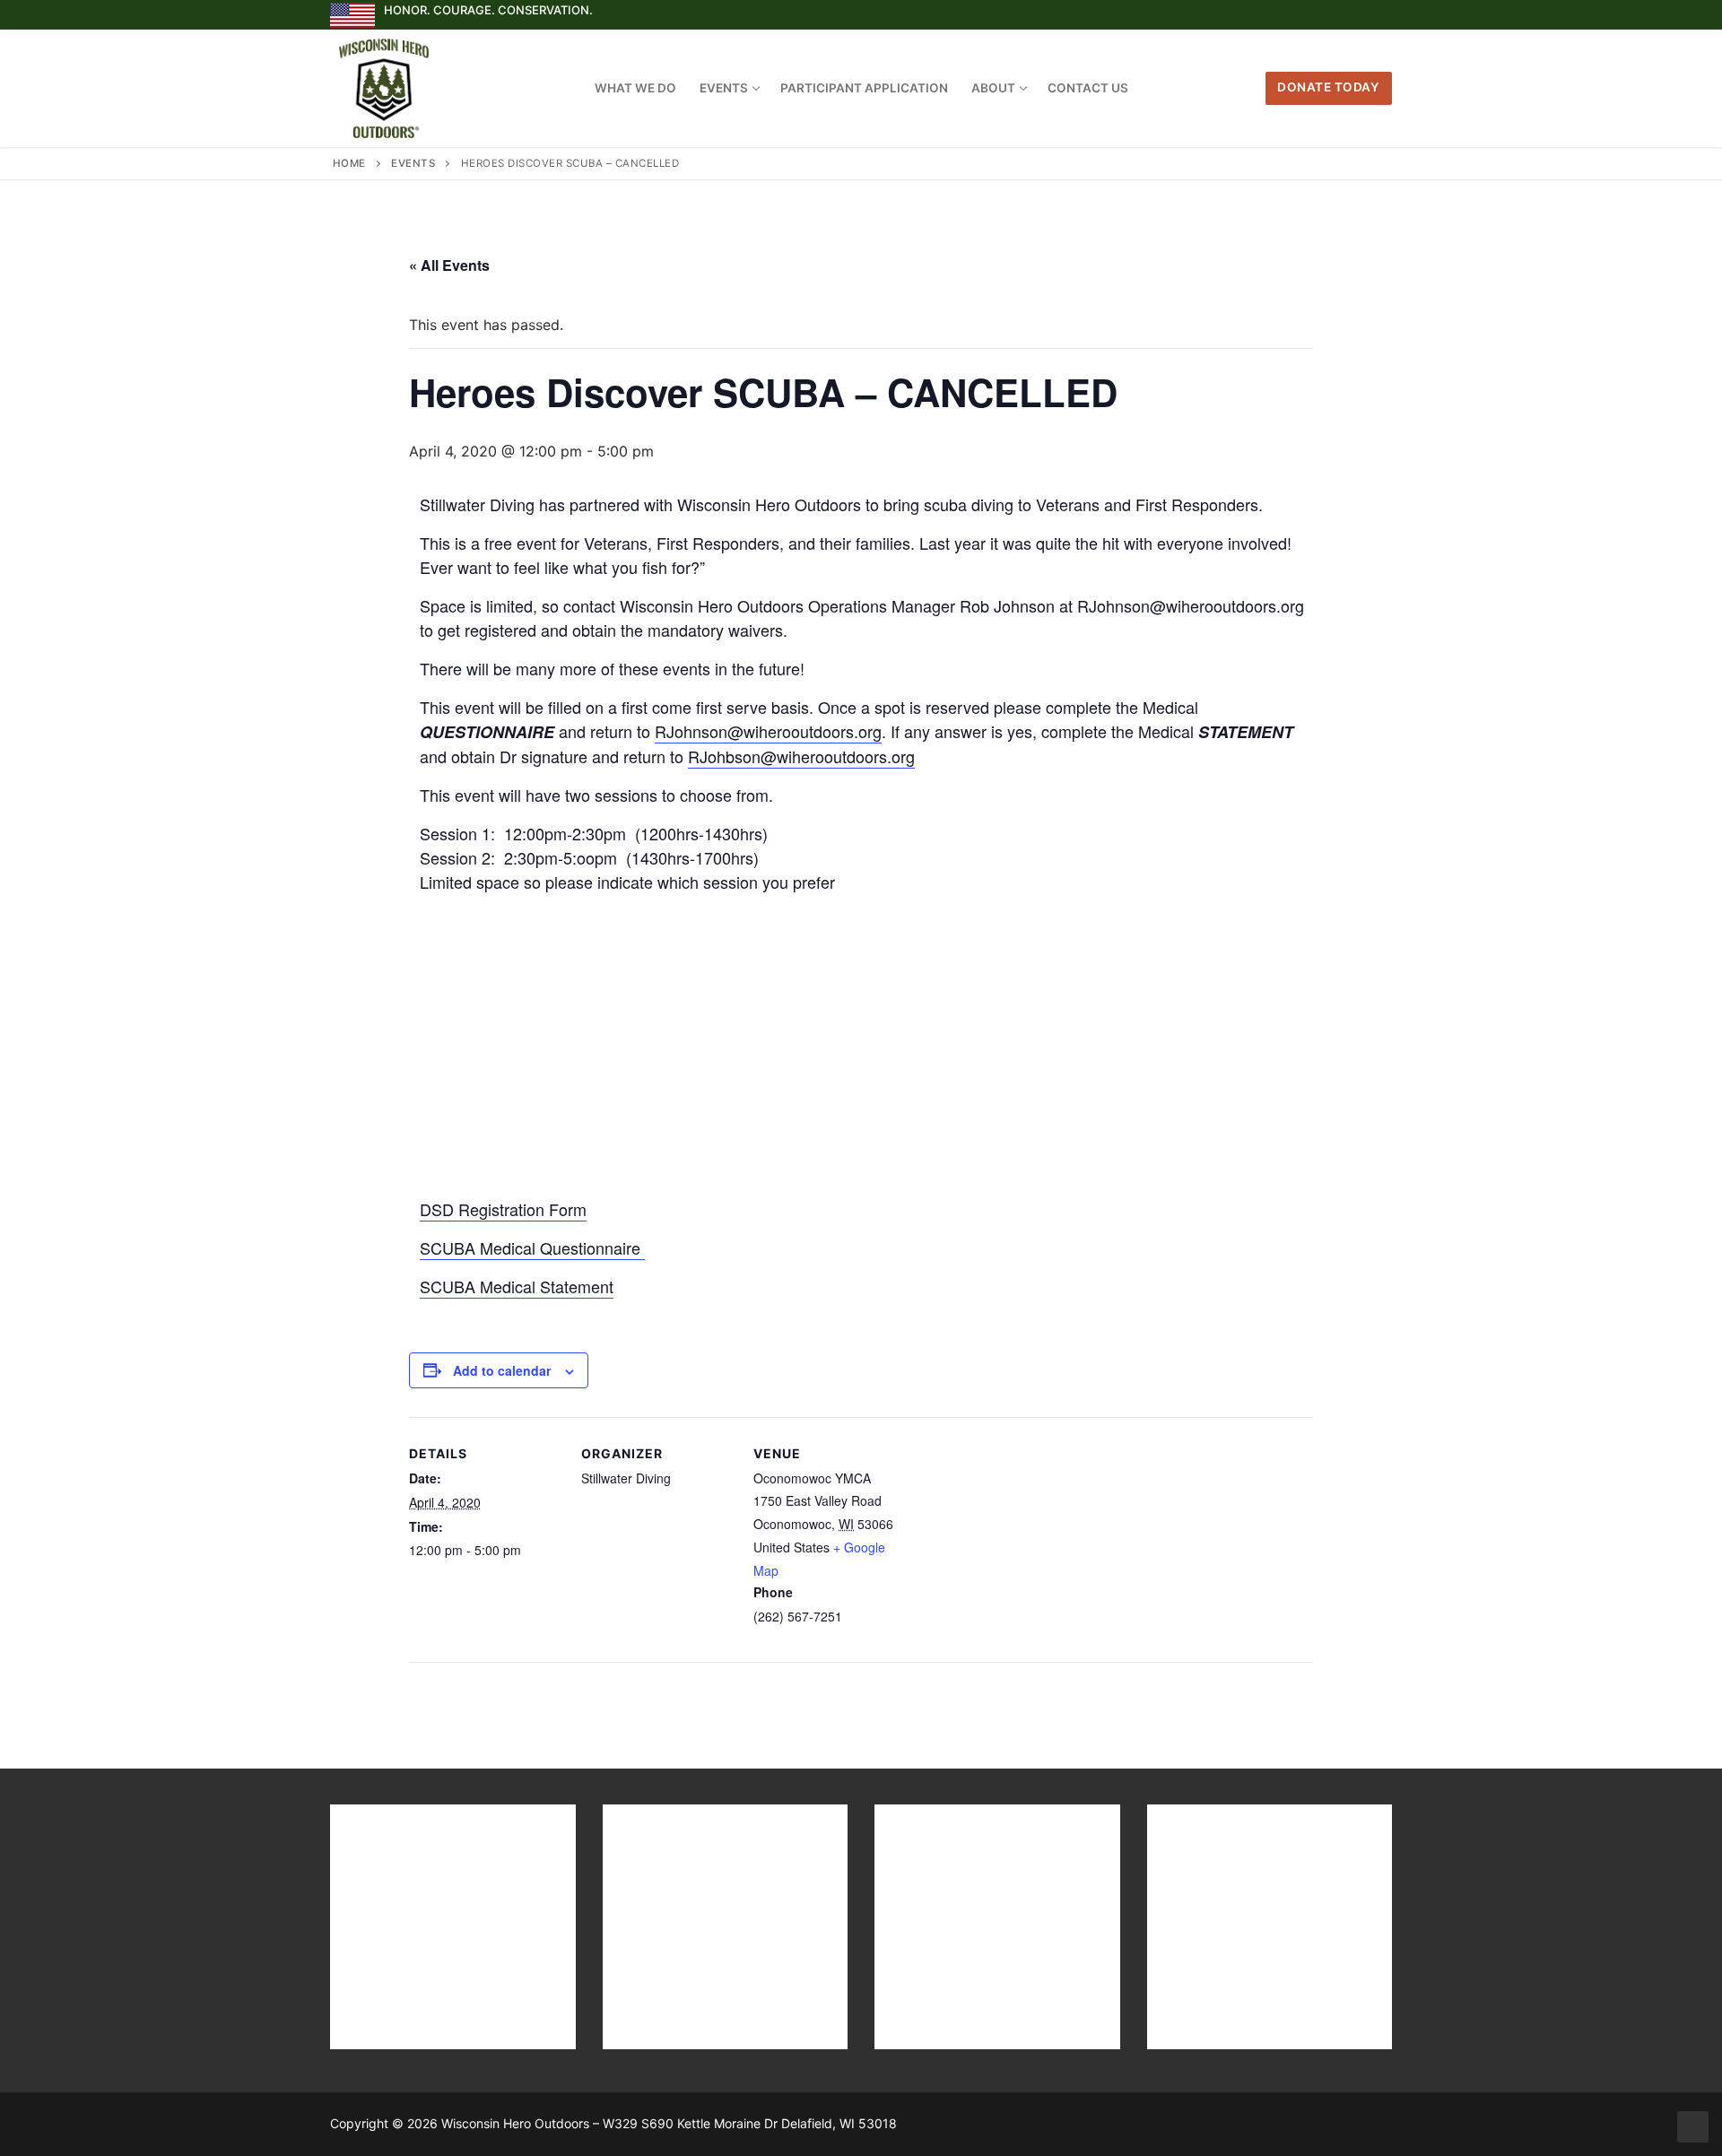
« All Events (449, 265)
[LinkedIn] (1378, 15)
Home (349, 163)
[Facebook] (1313, 15)
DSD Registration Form (503, 1209)
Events (413, 163)
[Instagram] (1346, 15)
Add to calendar (502, 1370)
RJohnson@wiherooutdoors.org (768, 731)
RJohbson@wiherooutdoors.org (801, 756)
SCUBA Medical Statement (517, 1286)
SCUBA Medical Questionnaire (532, 1248)
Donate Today (1328, 87)
